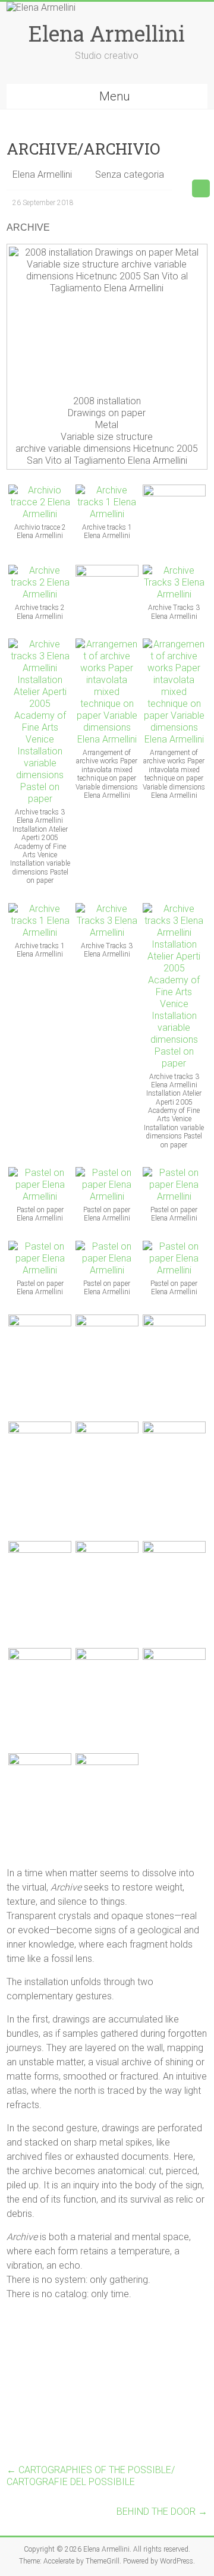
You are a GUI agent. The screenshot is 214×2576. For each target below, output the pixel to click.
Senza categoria (130, 174)
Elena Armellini (107, 33)
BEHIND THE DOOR (162, 2511)
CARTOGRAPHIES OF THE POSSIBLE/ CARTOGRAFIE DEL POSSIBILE (91, 2476)
